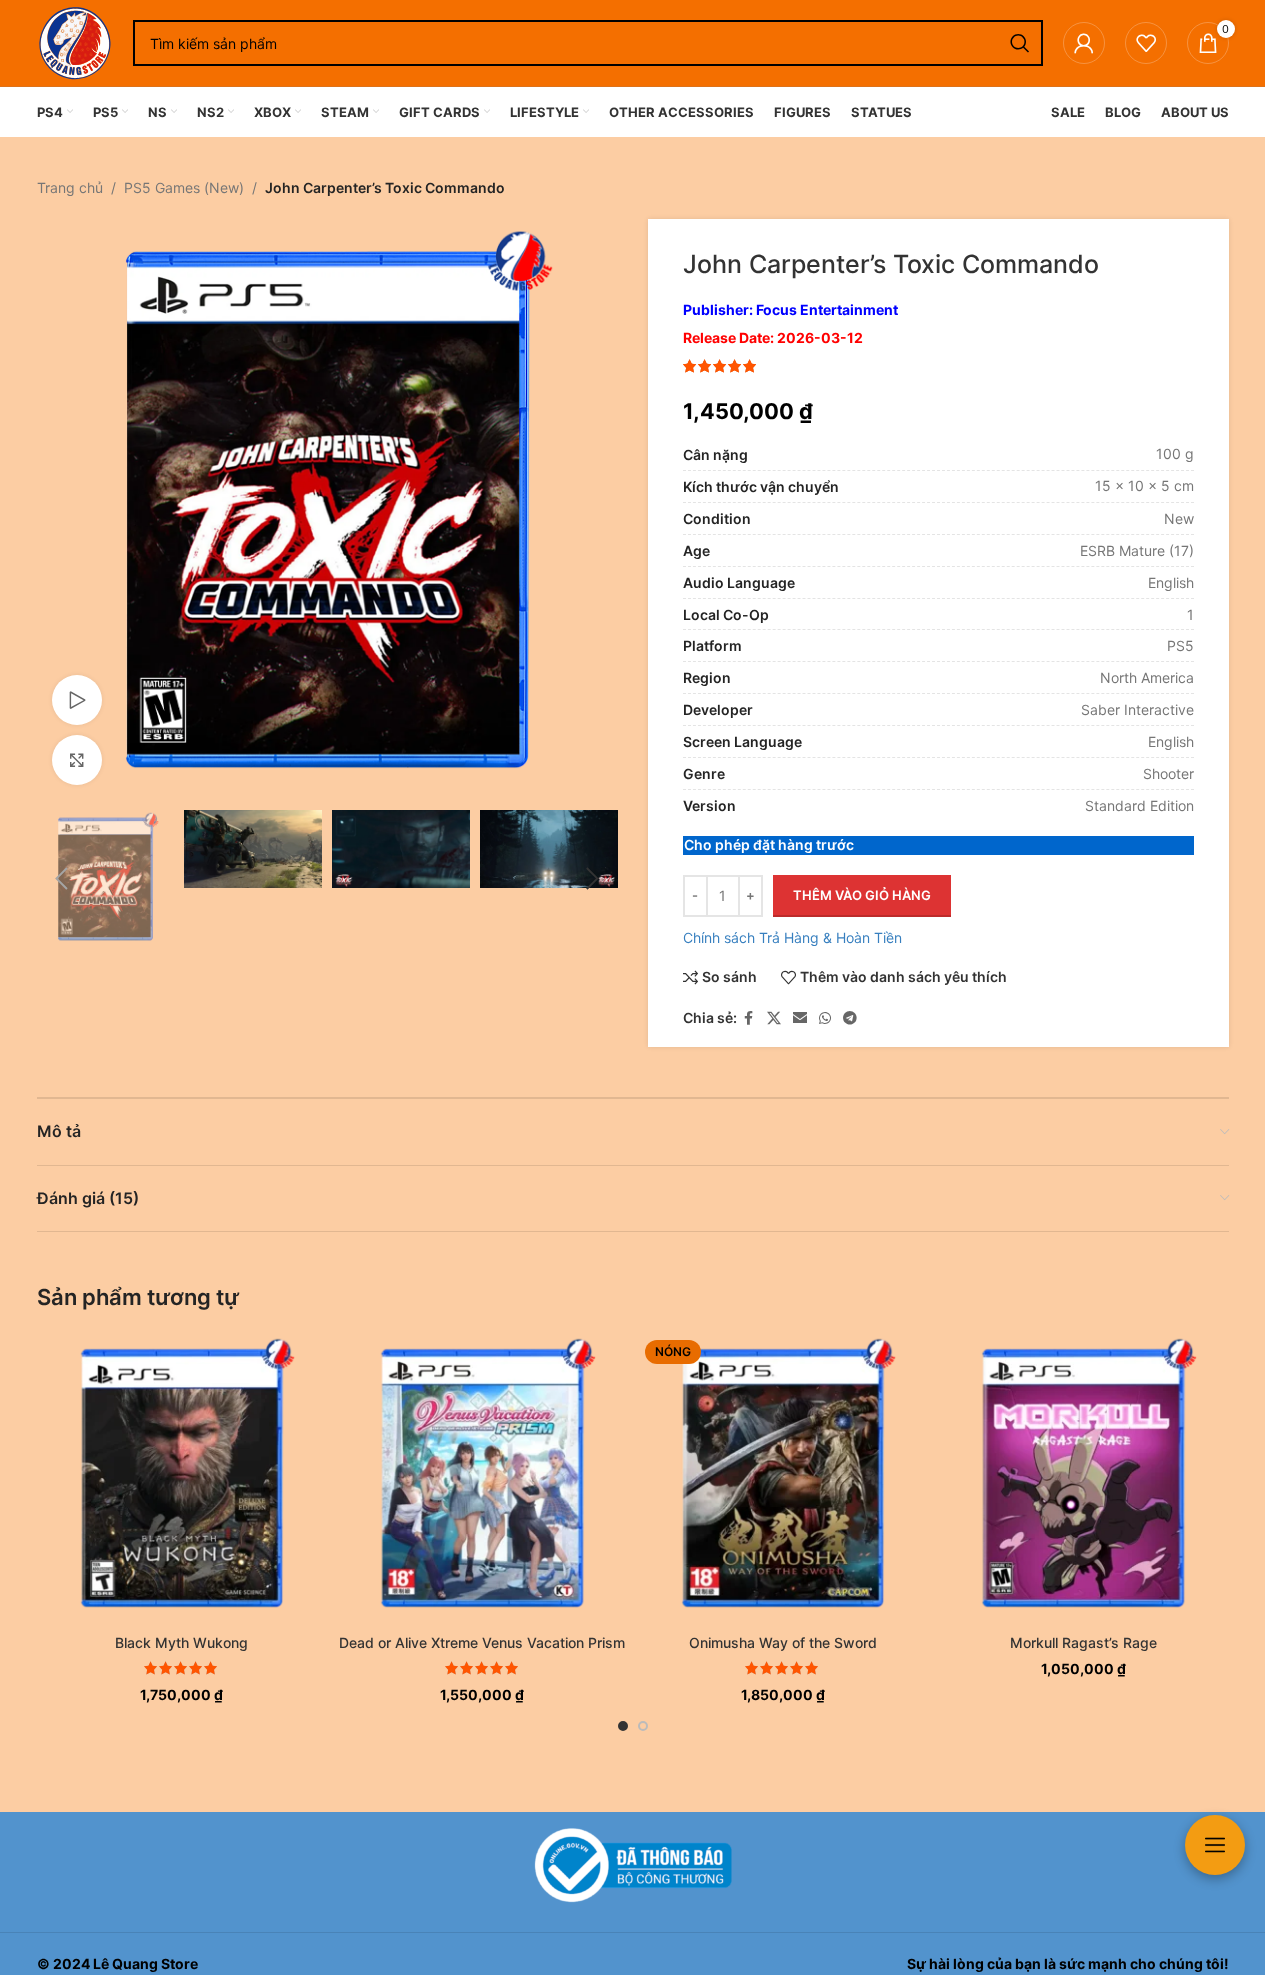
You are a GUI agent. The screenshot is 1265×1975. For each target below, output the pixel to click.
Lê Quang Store (145, 1963)
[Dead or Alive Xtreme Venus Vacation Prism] (482, 1478)
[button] (62, 879)
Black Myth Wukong (181, 1642)
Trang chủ (70, 187)
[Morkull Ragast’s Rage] (1083, 1478)
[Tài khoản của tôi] (1084, 43)
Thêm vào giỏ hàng (862, 895)
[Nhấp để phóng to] (77, 760)
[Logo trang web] (75, 41)
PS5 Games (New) (184, 187)
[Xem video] (77, 700)
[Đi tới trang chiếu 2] (643, 1726)
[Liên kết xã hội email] (800, 1018)
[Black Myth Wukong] (182, 1478)
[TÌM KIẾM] (1020, 43)
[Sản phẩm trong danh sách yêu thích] (1146, 43)
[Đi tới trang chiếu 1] (623, 1726)
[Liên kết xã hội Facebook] (749, 1018)
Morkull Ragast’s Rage (1083, 1642)
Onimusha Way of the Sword (783, 1642)
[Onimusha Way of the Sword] (783, 1478)
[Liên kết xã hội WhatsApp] (825, 1018)
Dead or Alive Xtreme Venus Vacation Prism (482, 1642)
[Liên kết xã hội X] (774, 1018)
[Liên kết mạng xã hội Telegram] (850, 1018)
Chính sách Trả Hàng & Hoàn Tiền (792, 937)
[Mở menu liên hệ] (1215, 1845)
